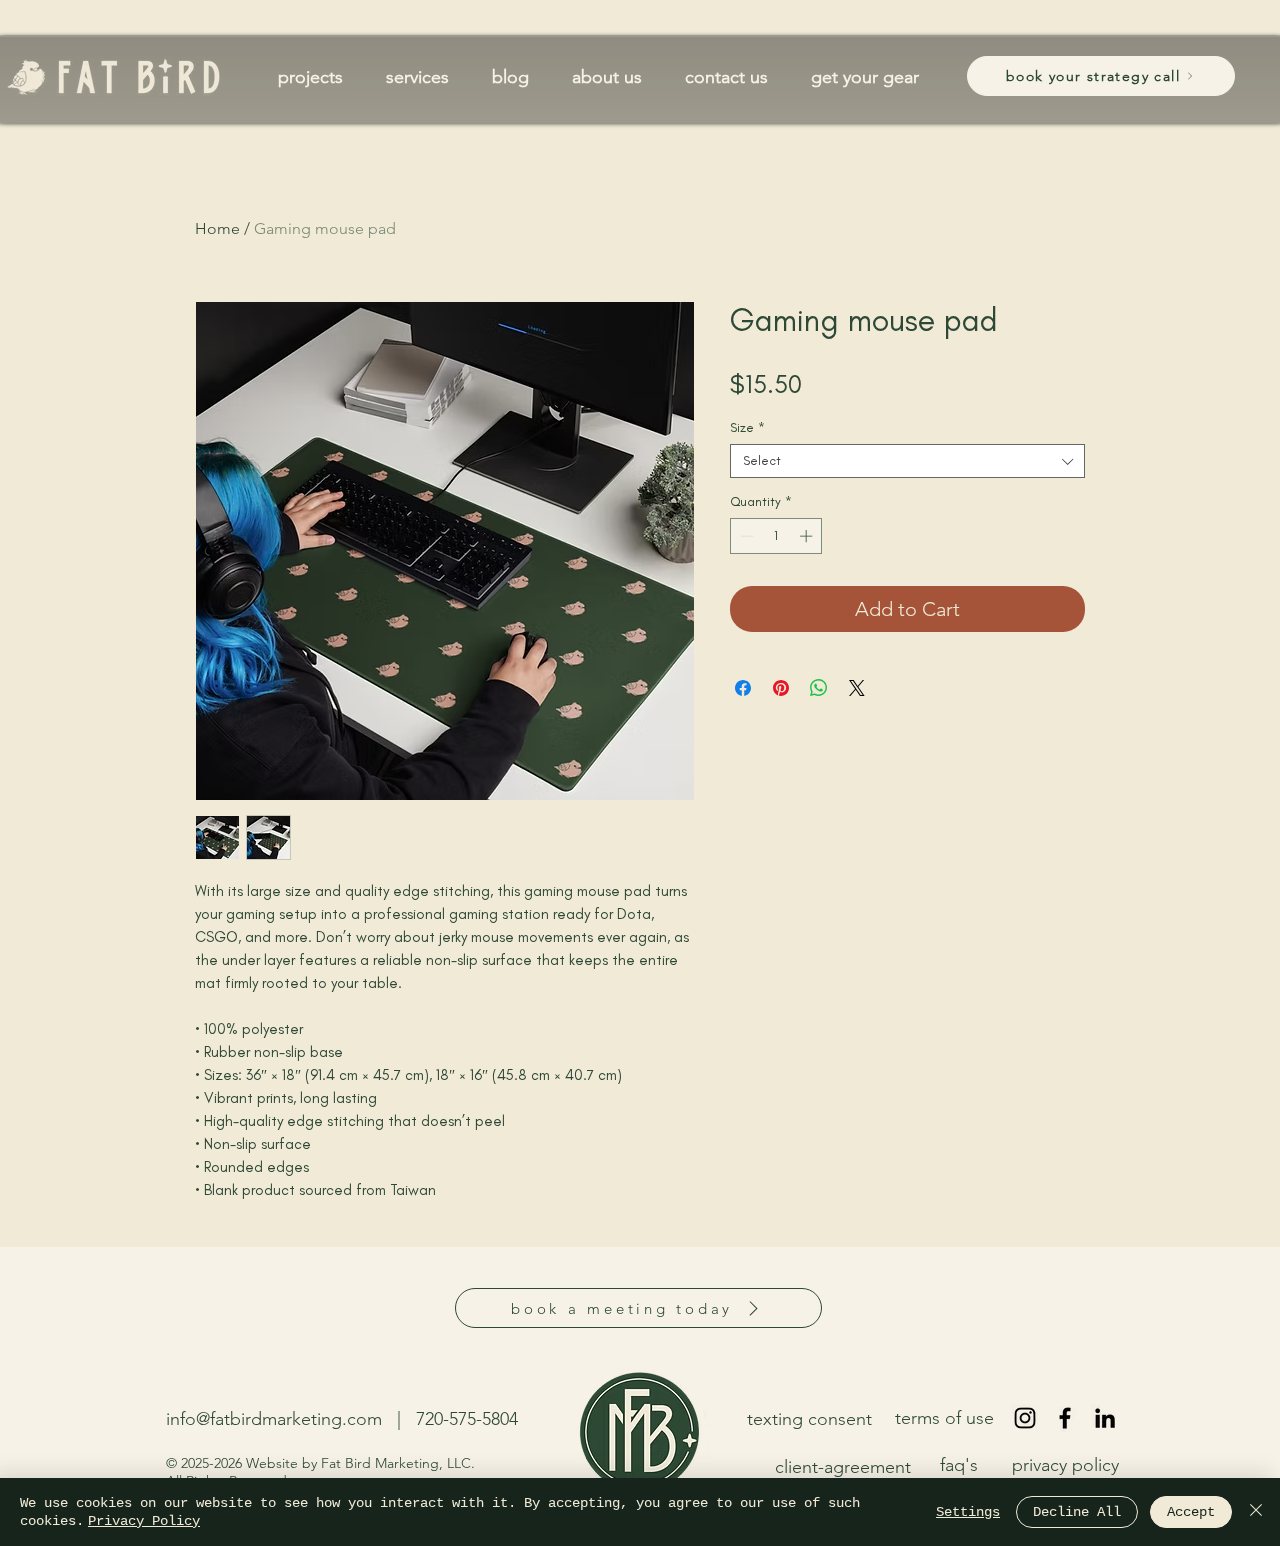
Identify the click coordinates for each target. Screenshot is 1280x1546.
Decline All (1077, 1512)
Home (217, 228)
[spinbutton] (776, 536)
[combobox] (907, 461)
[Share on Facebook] (743, 688)
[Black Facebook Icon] (1065, 1418)
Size (747, 427)
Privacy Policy (144, 1521)
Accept (1191, 1512)
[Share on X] (857, 688)
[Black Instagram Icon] (1025, 1418)
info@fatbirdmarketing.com (274, 1419)
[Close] (1256, 1512)
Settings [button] (968, 1512)
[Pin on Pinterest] (781, 688)
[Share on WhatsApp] (819, 688)
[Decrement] (745, 536)
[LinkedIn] (1105, 1418)
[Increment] (808, 536)
